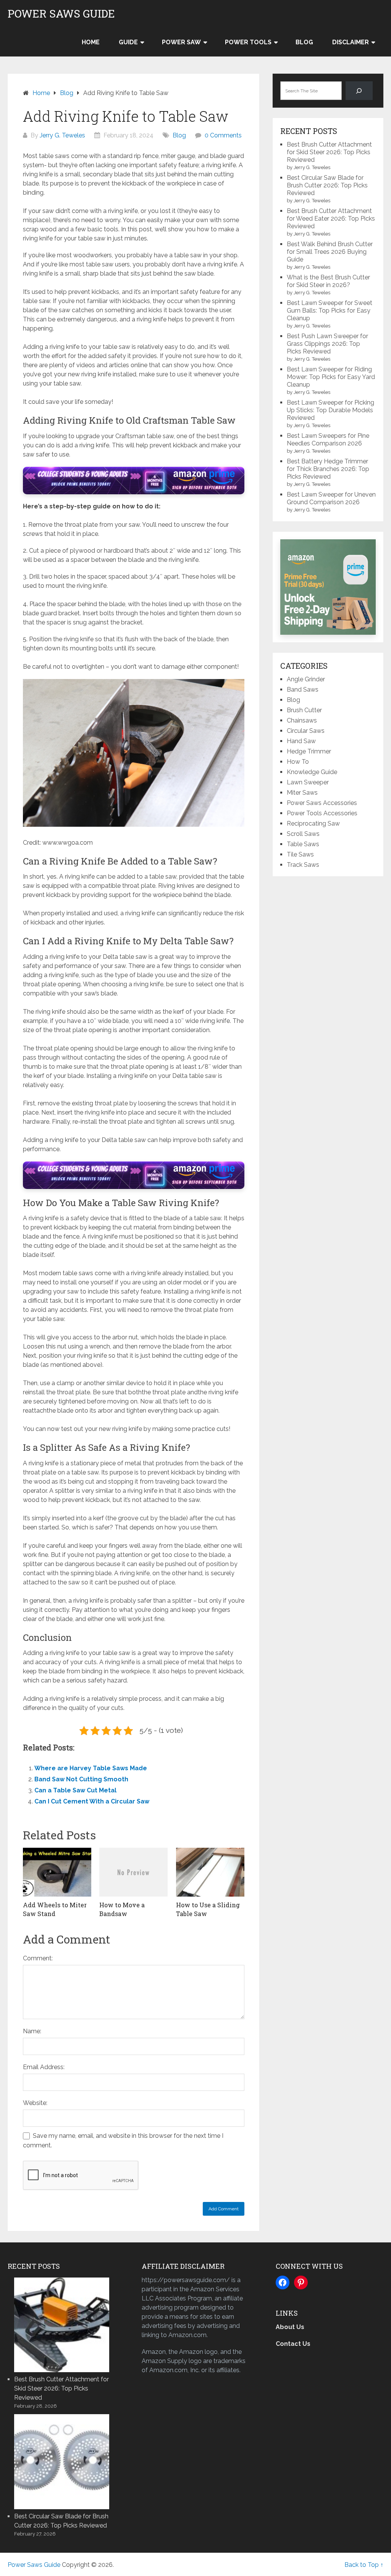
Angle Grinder (306, 679)
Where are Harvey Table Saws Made (91, 1768)
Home (91, 42)
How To (298, 762)
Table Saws (303, 844)
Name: (32, 2031)
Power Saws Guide (61, 14)
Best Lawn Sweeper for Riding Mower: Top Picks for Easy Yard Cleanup (331, 377)
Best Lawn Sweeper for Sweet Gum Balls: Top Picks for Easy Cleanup (330, 311)
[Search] (359, 91)
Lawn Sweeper (308, 782)
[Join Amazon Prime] (328, 587)
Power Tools (248, 42)
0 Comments (223, 135)
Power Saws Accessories (322, 803)
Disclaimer (351, 42)
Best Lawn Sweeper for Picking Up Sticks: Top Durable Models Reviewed (330, 410)
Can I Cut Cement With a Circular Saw (92, 1801)
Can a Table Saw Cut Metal (75, 1790)
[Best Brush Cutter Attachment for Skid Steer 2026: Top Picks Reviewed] (61, 2324)
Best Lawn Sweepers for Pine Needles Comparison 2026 (328, 440)
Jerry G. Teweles (62, 135)
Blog (304, 42)
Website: (35, 2103)
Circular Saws (306, 731)
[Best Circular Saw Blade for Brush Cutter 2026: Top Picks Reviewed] (61, 2461)
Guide (128, 42)
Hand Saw (301, 741)
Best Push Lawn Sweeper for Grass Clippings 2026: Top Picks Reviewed (327, 344)
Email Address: (44, 2067)
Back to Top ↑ (364, 2565)
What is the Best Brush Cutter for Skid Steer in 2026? (328, 281)
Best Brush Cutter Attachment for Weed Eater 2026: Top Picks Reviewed (331, 219)
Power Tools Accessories (322, 813)
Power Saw (181, 42)
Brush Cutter (304, 710)
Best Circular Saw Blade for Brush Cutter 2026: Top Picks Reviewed (327, 185)
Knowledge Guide (312, 772)
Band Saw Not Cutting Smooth (81, 1779)
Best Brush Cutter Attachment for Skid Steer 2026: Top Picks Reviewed (329, 152)
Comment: (38, 1958)
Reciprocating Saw (313, 823)
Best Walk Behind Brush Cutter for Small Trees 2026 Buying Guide (330, 252)
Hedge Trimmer (309, 751)
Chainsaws (302, 720)
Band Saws (303, 690)
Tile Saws (300, 854)
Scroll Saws (303, 834)
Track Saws (303, 865)
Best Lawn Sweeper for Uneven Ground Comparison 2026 (331, 498)
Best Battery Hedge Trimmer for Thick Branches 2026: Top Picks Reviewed (328, 469)
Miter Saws (302, 793)
